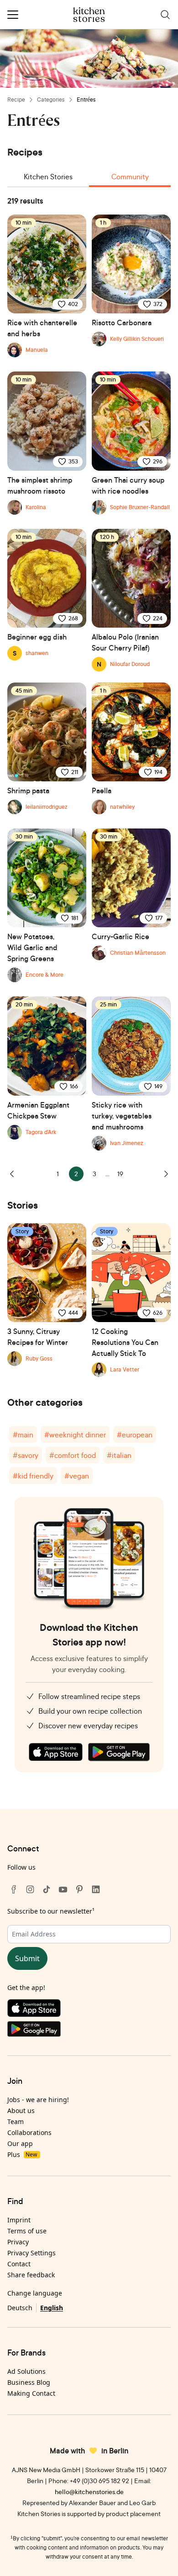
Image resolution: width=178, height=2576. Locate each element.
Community (130, 177)
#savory (26, 1455)
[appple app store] (56, 1752)
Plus (22, 2154)
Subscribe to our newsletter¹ (51, 1911)
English (52, 2308)
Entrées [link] (86, 99)
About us (21, 2111)
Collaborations (29, 2132)
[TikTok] (47, 1889)
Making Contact (31, 2393)
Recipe (16, 99)
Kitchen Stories (48, 177)
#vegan (77, 1476)
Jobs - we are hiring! (38, 2100)
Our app (20, 2143)
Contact (19, 2264)
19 (120, 1174)
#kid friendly (33, 1476)
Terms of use (27, 2231)
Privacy (18, 2242)
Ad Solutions (26, 2371)
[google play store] (119, 1752)
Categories (51, 99)
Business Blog (29, 2382)
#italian (119, 1455)
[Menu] (13, 15)
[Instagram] (30, 1889)
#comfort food (73, 1455)
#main (23, 1435)
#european (135, 1435)
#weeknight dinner (75, 1435)
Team (16, 2122)
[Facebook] (14, 1889)
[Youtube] (63, 1889)
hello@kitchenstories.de (89, 2492)
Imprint (19, 2220)
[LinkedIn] (96, 1889)
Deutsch (20, 2308)
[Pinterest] (79, 1889)
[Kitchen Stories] (89, 15)
